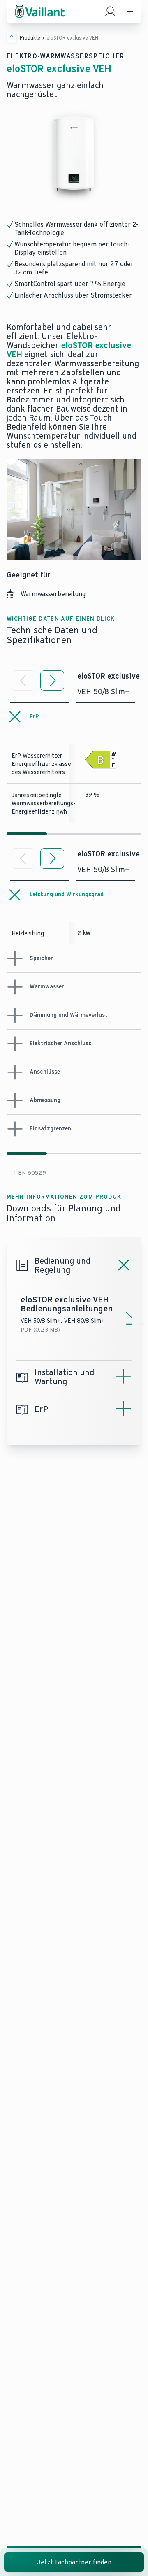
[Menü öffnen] (128, 12)
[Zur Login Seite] (110, 12)
